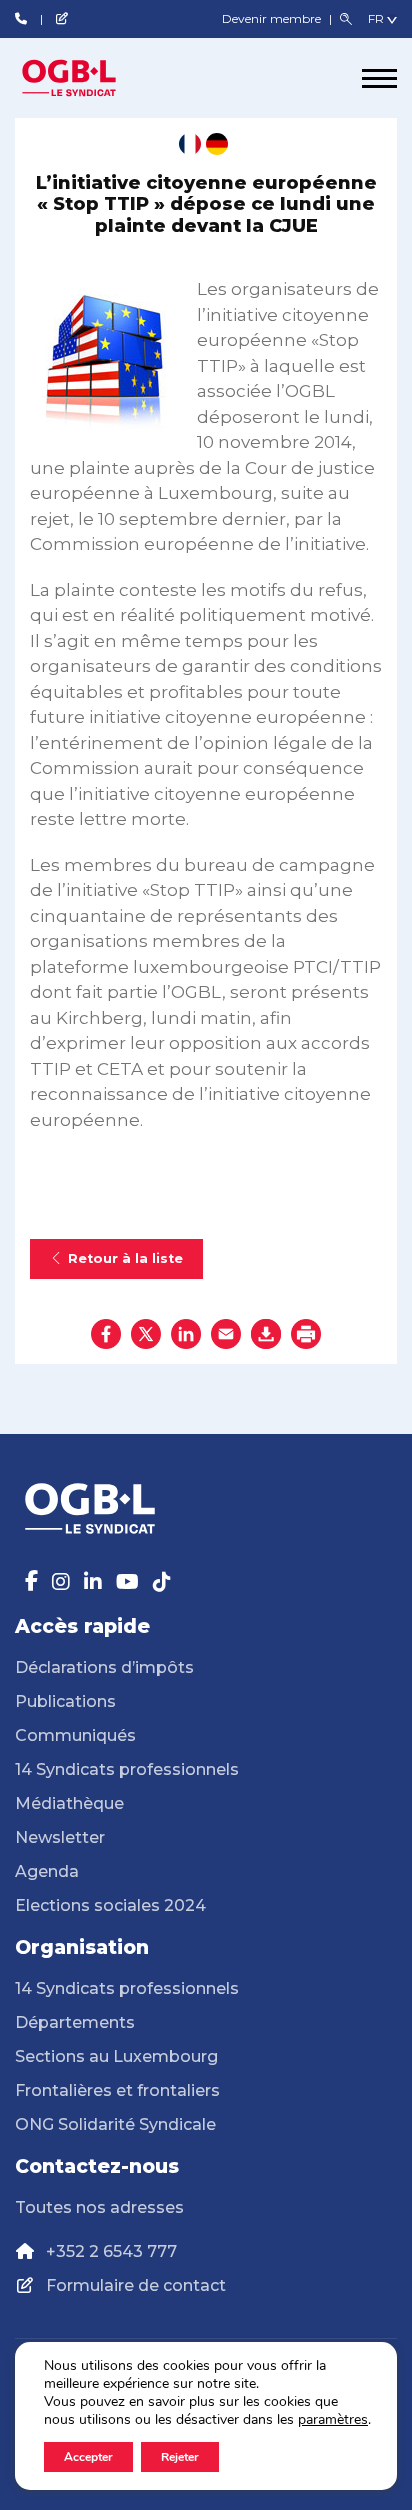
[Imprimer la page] (306, 1334)
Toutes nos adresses (99, 2207)
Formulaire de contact (136, 2285)
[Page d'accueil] (90, 78)
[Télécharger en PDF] (266, 1334)
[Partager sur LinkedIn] (186, 1334)
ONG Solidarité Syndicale (115, 2124)
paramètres (333, 2420)
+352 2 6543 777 (111, 2251)
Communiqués (75, 1735)
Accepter (88, 2457)
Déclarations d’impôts (104, 1667)
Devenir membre (273, 18)
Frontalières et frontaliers (117, 2090)
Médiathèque (69, 1803)
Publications (65, 1701)
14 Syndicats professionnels (127, 1769)
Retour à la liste (125, 1258)
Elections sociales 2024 (110, 1905)
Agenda (47, 1871)
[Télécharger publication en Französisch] (190, 144)
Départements (75, 2022)
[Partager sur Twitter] (146, 1334)
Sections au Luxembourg (116, 2056)
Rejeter (180, 2457)
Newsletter (60, 1837)
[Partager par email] (226, 1334)
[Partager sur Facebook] (106, 1334)
